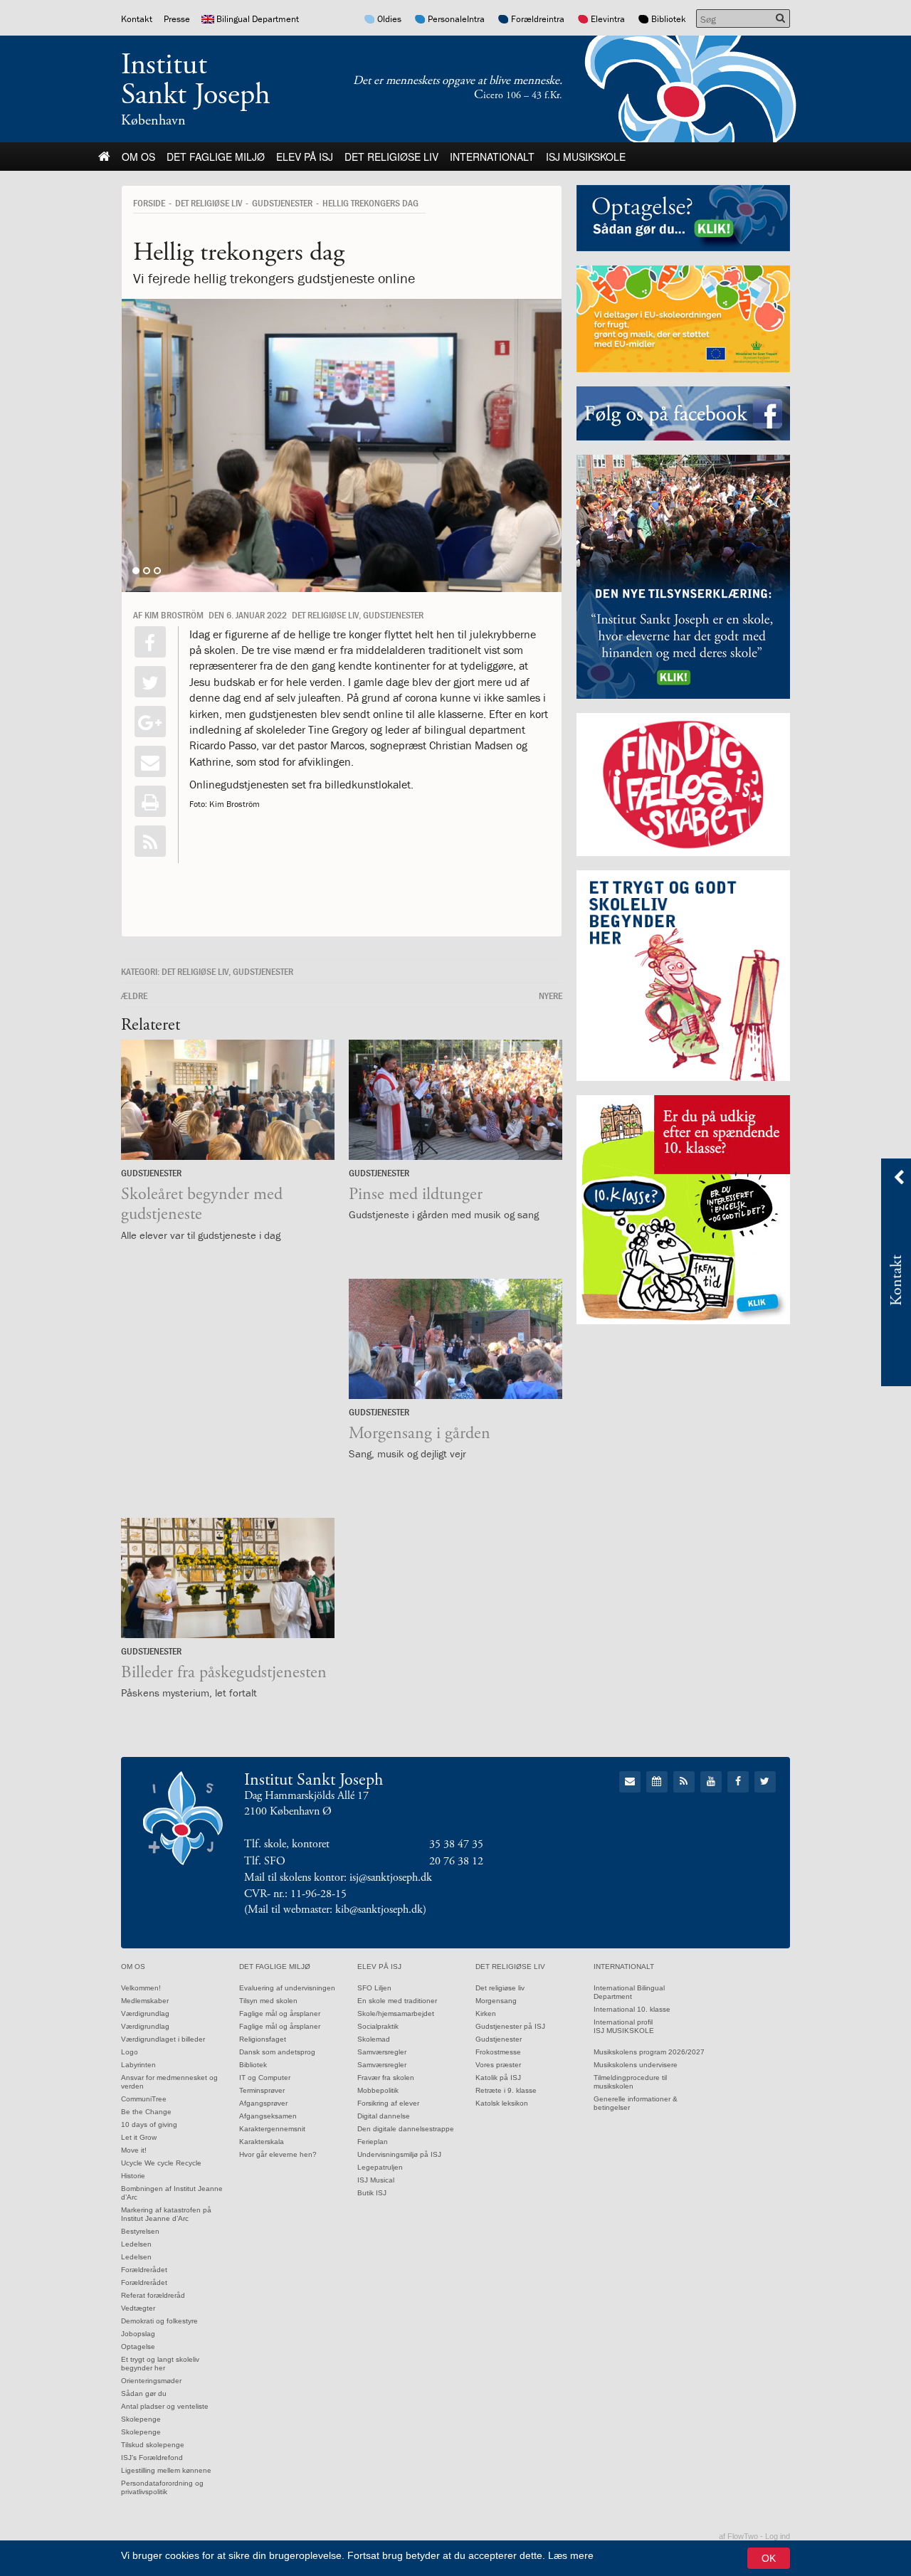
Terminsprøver (262, 2090)
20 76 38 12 (456, 1861)
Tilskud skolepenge (153, 2445)
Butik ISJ (372, 2193)
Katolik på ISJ (498, 2078)
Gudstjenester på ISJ (510, 2026)
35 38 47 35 (456, 1844)
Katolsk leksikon (502, 2103)
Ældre (134, 996)
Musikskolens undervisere (636, 2065)
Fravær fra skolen (386, 2078)
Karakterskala (262, 2142)
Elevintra (608, 19)
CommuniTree (144, 2099)
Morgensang (496, 2001)
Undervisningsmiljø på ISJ (399, 2154)
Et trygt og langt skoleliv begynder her (160, 2364)
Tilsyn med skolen (268, 2001)
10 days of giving (149, 2124)
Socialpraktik (378, 2026)
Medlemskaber (145, 2001)
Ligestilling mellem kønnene (166, 2470)
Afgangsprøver (263, 2103)
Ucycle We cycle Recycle (161, 2163)
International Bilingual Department (629, 1992)
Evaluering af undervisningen (287, 1988)
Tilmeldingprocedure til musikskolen (630, 2082)
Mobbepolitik (378, 2090)
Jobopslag (138, 2334)
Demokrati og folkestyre (159, 2321)
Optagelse (138, 2347)
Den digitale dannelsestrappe (406, 2129)
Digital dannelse (384, 2116)
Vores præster (498, 2065)
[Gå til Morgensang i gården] (455, 1339)
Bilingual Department (258, 19)
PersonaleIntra (456, 19)
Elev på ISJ (305, 157)
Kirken (486, 2013)
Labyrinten (138, 2065)
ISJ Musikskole (586, 157)
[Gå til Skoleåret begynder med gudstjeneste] (228, 1100)
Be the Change (146, 2112)
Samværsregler (382, 2052)
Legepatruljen (380, 2167)
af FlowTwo (738, 2536)
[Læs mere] (150, 841)
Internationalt (492, 157)
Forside (149, 203)
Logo (130, 2052)
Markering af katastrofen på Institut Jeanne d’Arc (166, 2214)
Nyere (551, 996)
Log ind (778, 2536)
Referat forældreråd (153, 2295)
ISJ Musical (376, 2180)
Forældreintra (538, 19)
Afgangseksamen (268, 2116)
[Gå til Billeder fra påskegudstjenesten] (228, 1578)
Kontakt (137, 19)
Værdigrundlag (145, 2013)
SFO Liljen (374, 1988)
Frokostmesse (498, 2052)
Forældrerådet (144, 2270)
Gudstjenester (282, 203)
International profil (623, 2022)
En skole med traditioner (397, 2001)
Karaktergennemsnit (272, 2129)
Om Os (138, 157)
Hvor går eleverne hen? (278, 2154)
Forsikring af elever (388, 2103)
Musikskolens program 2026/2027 (649, 2052)
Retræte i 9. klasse (506, 2090)
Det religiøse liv (391, 157)
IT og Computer (265, 2078)
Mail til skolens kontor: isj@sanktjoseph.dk (338, 1878)
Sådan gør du (144, 2393)
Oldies (389, 19)
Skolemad (374, 2039)
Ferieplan (373, 2142)
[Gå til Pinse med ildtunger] (455, 1100)
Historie (133, 2176)
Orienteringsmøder (151, 2381)
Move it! (134, 2150)
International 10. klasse (632, 2009)
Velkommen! (141, 1988)
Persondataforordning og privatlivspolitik (162, 2487)
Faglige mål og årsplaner (280, 2013)
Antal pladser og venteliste (165, 2406)
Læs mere (571, 2555)
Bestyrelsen (140, 2231)
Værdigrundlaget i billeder (163, 2039)
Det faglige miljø (216, 157)
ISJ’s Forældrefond (152, 2458)
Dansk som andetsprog (277, 2052)
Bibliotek (669, 19)
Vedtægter (138, 2308)
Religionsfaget (263, 2039)
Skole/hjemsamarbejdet (396, 2013)
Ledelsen (136, 2244)
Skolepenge (141, 2419)
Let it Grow (139, 2137)
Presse (177, 19)
